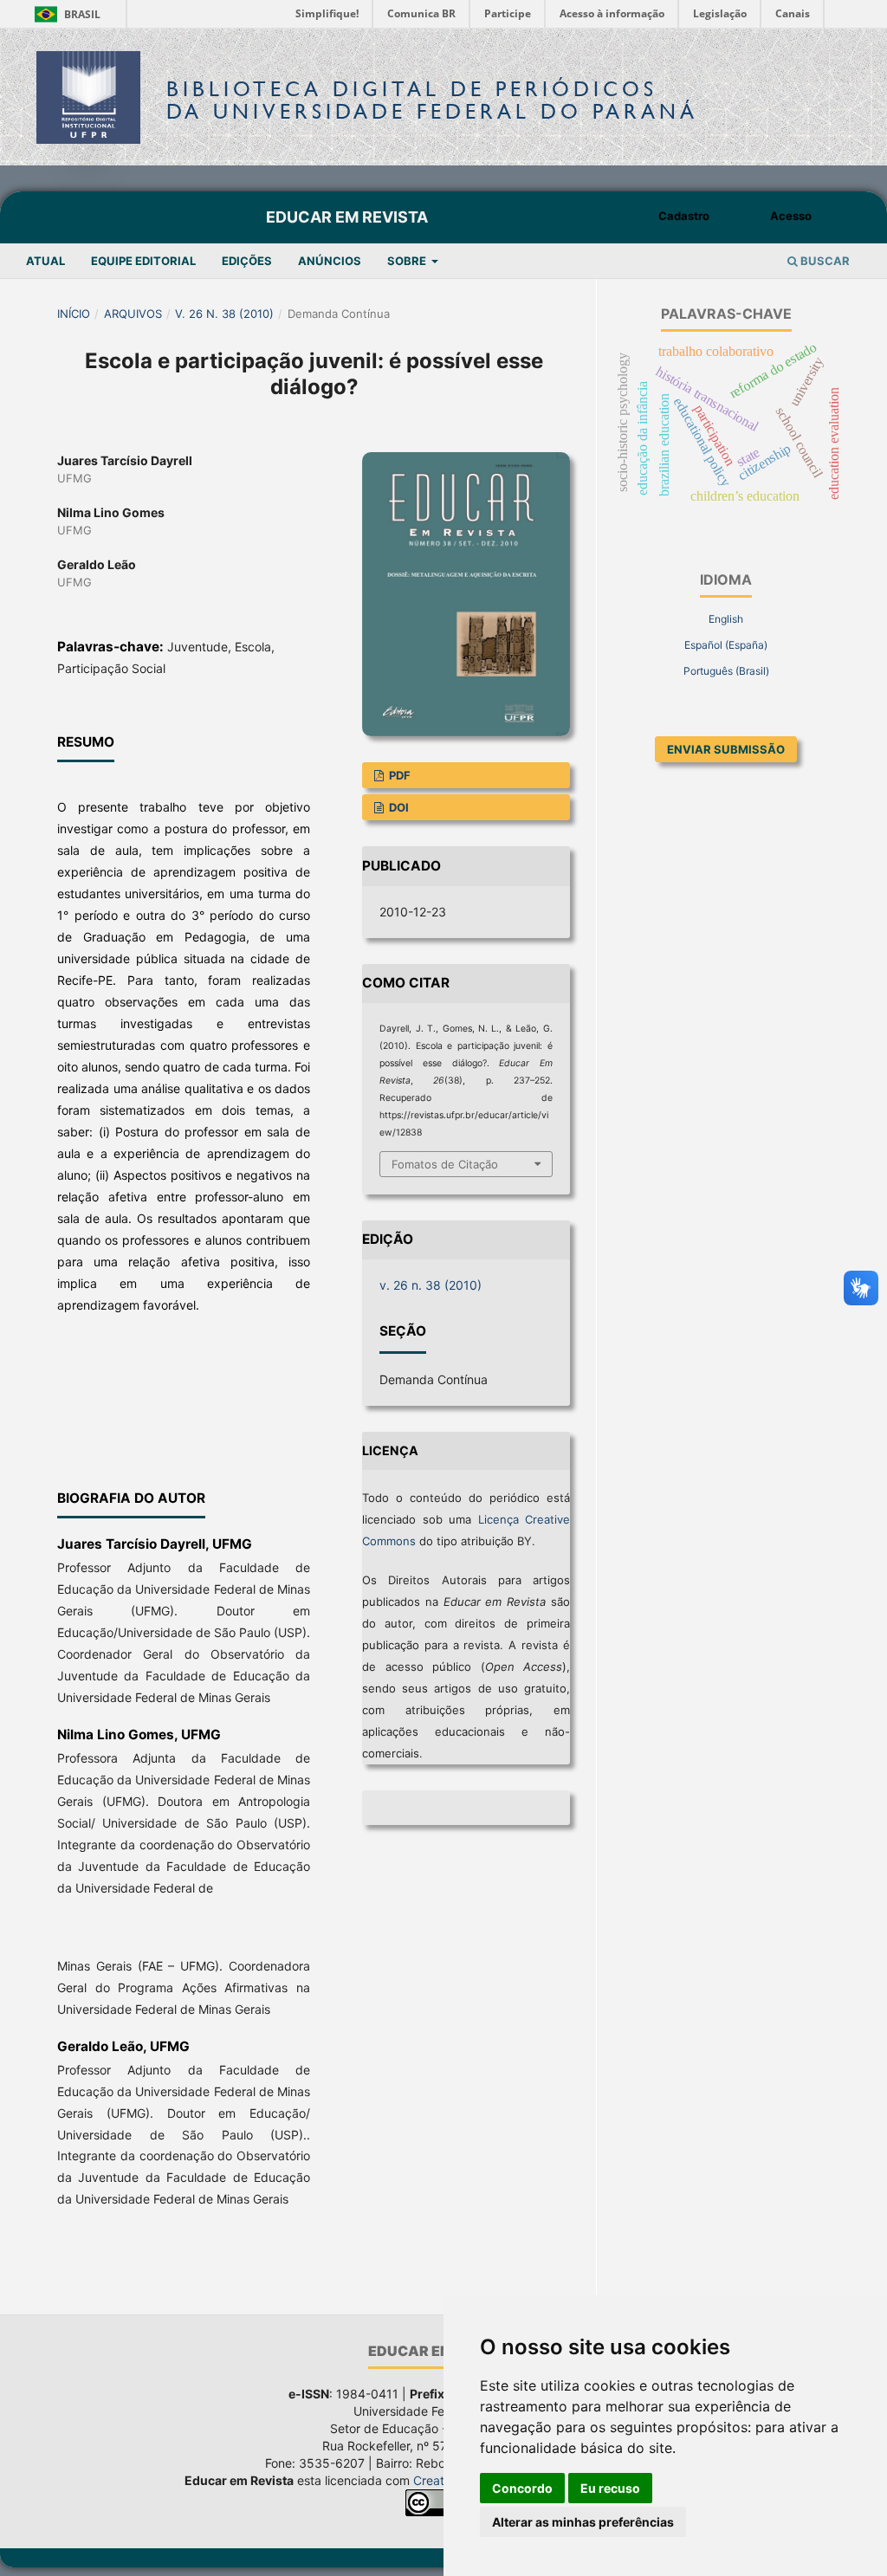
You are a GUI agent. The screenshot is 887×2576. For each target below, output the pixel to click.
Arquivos (133, 314)
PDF (398, 775)
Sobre (408, 261)
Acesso (791, 216)
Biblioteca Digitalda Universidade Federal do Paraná (432, 100)
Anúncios (330, 261)
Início (74, 314)
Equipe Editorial (143, 261)
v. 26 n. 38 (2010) (224, 314)
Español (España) (726, 645)
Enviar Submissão (726, 749)
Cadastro (684, 216)
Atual (45, 261)
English (726, 619)
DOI (398, 807)
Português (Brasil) (726, 671)
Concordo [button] (522, 2488)
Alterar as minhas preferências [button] (583, 2522)
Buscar (824, 261)
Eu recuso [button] (610, 2488)
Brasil (65, 14)
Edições (247, 261)
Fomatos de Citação (445, 1164)
